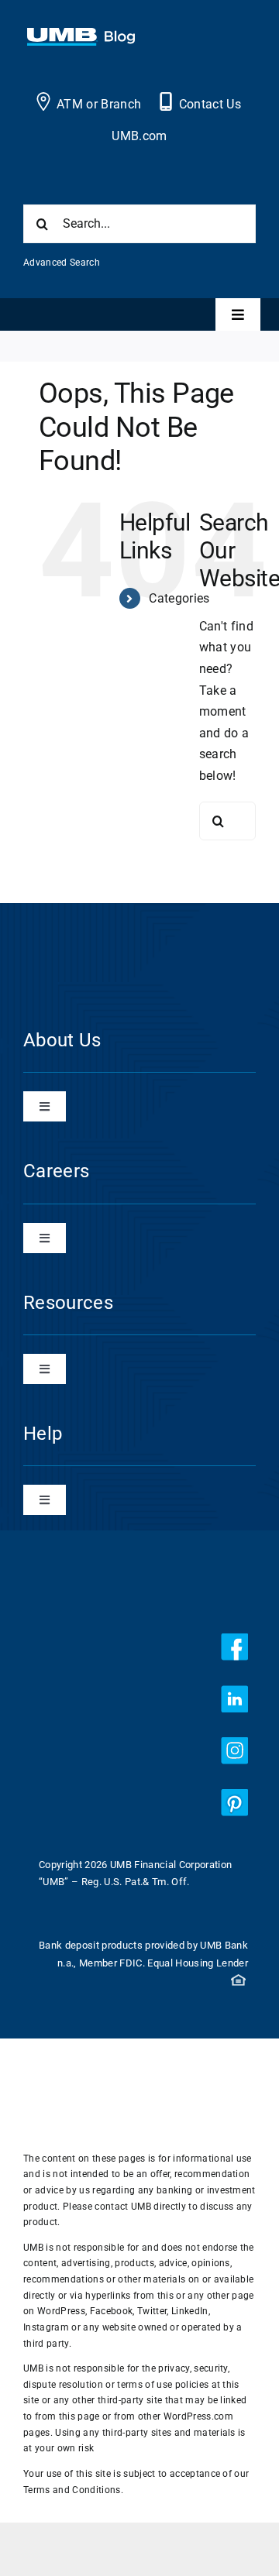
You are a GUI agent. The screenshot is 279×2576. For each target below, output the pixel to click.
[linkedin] (234, 1699)
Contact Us (210, 104)
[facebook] (234, 1647)
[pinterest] (234, 1803)
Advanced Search (62, 263)
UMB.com (139, 136)
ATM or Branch (99, 104)
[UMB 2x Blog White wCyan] (81, 36)
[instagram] (234, 1751)
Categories (179, 598)
